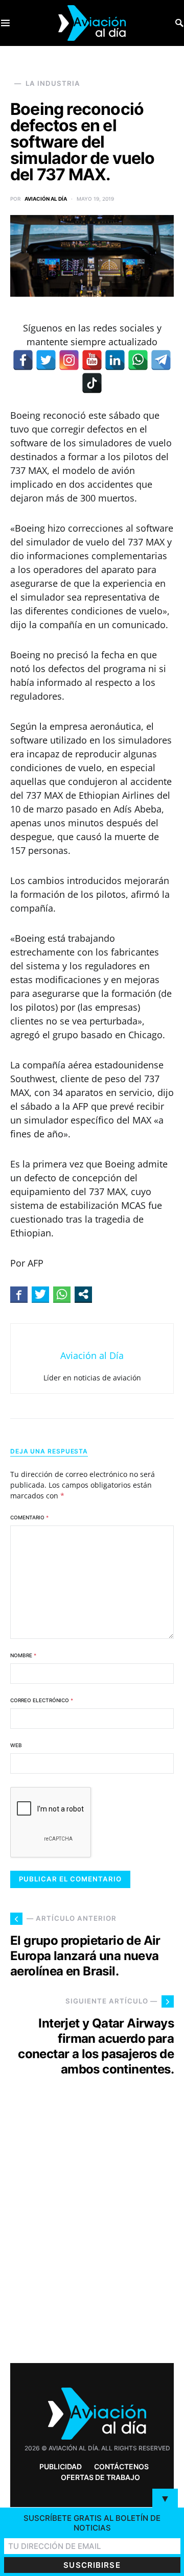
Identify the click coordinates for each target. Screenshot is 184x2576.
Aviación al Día (46, 199)
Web (16, 1745)
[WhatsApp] (138, 360)
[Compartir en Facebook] (19, 1294)
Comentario (29, 1517)
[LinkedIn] (115, 360)
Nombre (23, 1655)
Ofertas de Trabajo (100, 2477)
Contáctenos (121, 2466)
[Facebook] (23, 360)
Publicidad (61, 2466)
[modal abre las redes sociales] (83, 1294)
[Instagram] (69, 360)
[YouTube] (92, 360)
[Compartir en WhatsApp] (62, 1294)
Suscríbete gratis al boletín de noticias (92, 2523)
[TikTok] (92, 383)
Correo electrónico (42, 1700)
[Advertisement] (92, 2238)
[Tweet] (40, 1294)
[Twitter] (46, 360)
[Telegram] (161, 360)
